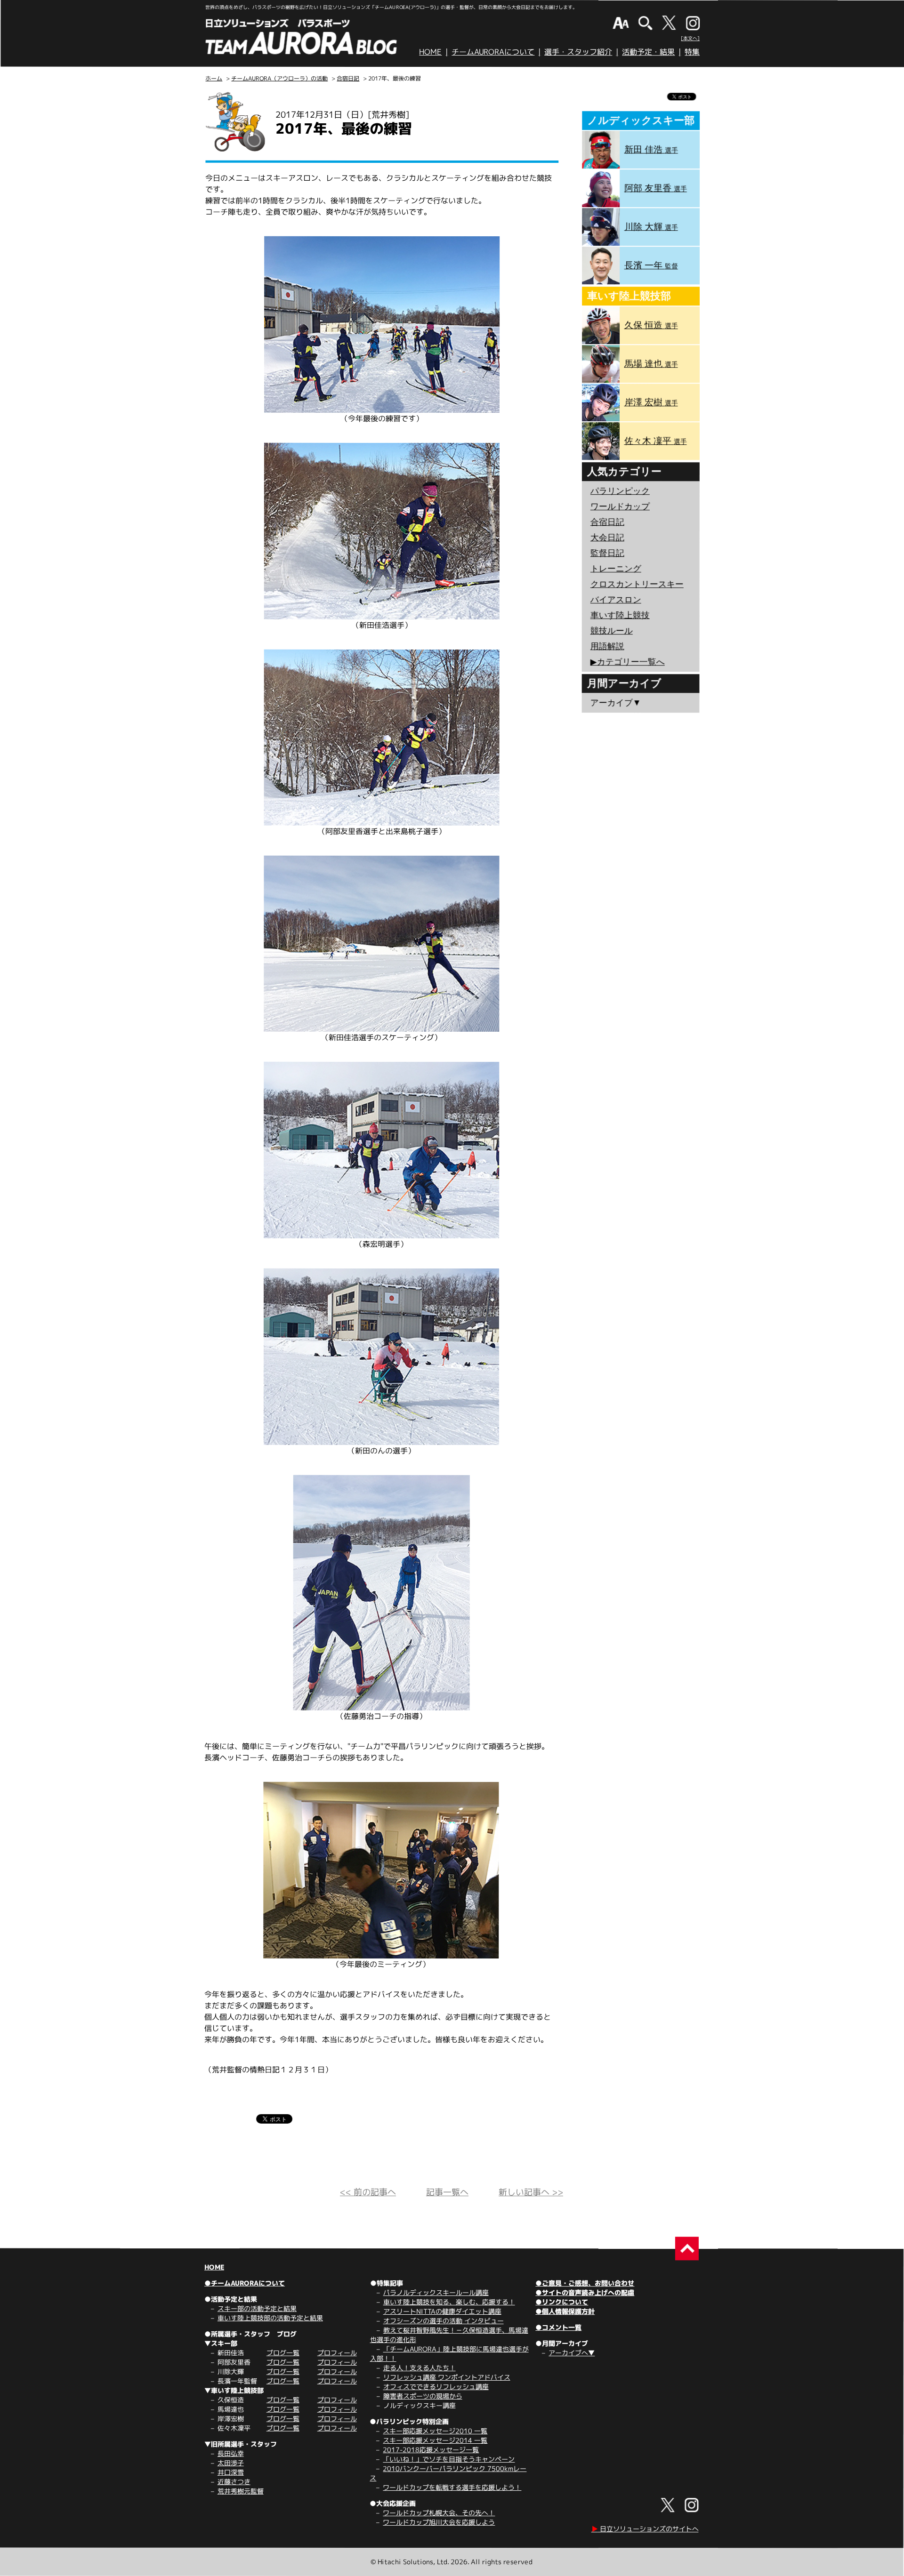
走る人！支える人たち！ (420, 2368)
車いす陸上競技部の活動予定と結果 (270, 2318)
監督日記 (607, 553)
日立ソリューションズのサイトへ (645, 2529)
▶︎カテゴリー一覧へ (628, 662)
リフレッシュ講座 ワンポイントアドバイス (447, 2377)
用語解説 (607, 646)
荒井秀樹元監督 (241, 2491)
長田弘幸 (231, 2453)
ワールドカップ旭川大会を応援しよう (439, 2522)
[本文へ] (690, 38)
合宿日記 (348, 78)
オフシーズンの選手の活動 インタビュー (444, 2321)
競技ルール (612, 631)
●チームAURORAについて (245, 2283)
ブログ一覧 (283, 2353)
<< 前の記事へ (368, 2192)
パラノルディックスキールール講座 (436, 2292)
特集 (692, 52)
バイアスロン (616, 600)
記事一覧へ (447, 2192)
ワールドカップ (620, 506)
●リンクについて (562, 2302)
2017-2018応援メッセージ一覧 (431, 2450)
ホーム (214, 78)
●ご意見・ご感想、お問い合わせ (585, 2283)
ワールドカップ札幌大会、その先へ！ (439, 2513)
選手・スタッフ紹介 (578, 52)
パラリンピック (620, 491)
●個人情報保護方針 (565, 2311)
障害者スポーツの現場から (423, 2396)
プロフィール (337, 2353)
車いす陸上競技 (620, 615)
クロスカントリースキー (637, 584)
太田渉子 (231, 2463)
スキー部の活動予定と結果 (257, 2308)
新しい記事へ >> (531, 2192)
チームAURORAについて (493, 52)
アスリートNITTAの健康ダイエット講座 (442, 2311)
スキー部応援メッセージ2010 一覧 (435, 2431)
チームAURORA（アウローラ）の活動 (279, 78)
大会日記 (607, 538)
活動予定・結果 (648, 52)
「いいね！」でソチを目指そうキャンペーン (449, 2459)
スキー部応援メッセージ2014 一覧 (435, 2440)
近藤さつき (234, 2482)
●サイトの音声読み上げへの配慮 (585, 2292)
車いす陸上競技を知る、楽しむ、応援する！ (449, 2302)
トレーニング (616, 569)
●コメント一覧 (558, 2327)
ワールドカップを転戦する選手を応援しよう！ (452, 2487)
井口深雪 (231, 2472)
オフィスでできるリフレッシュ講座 (436, 2387)
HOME (430, 52)
